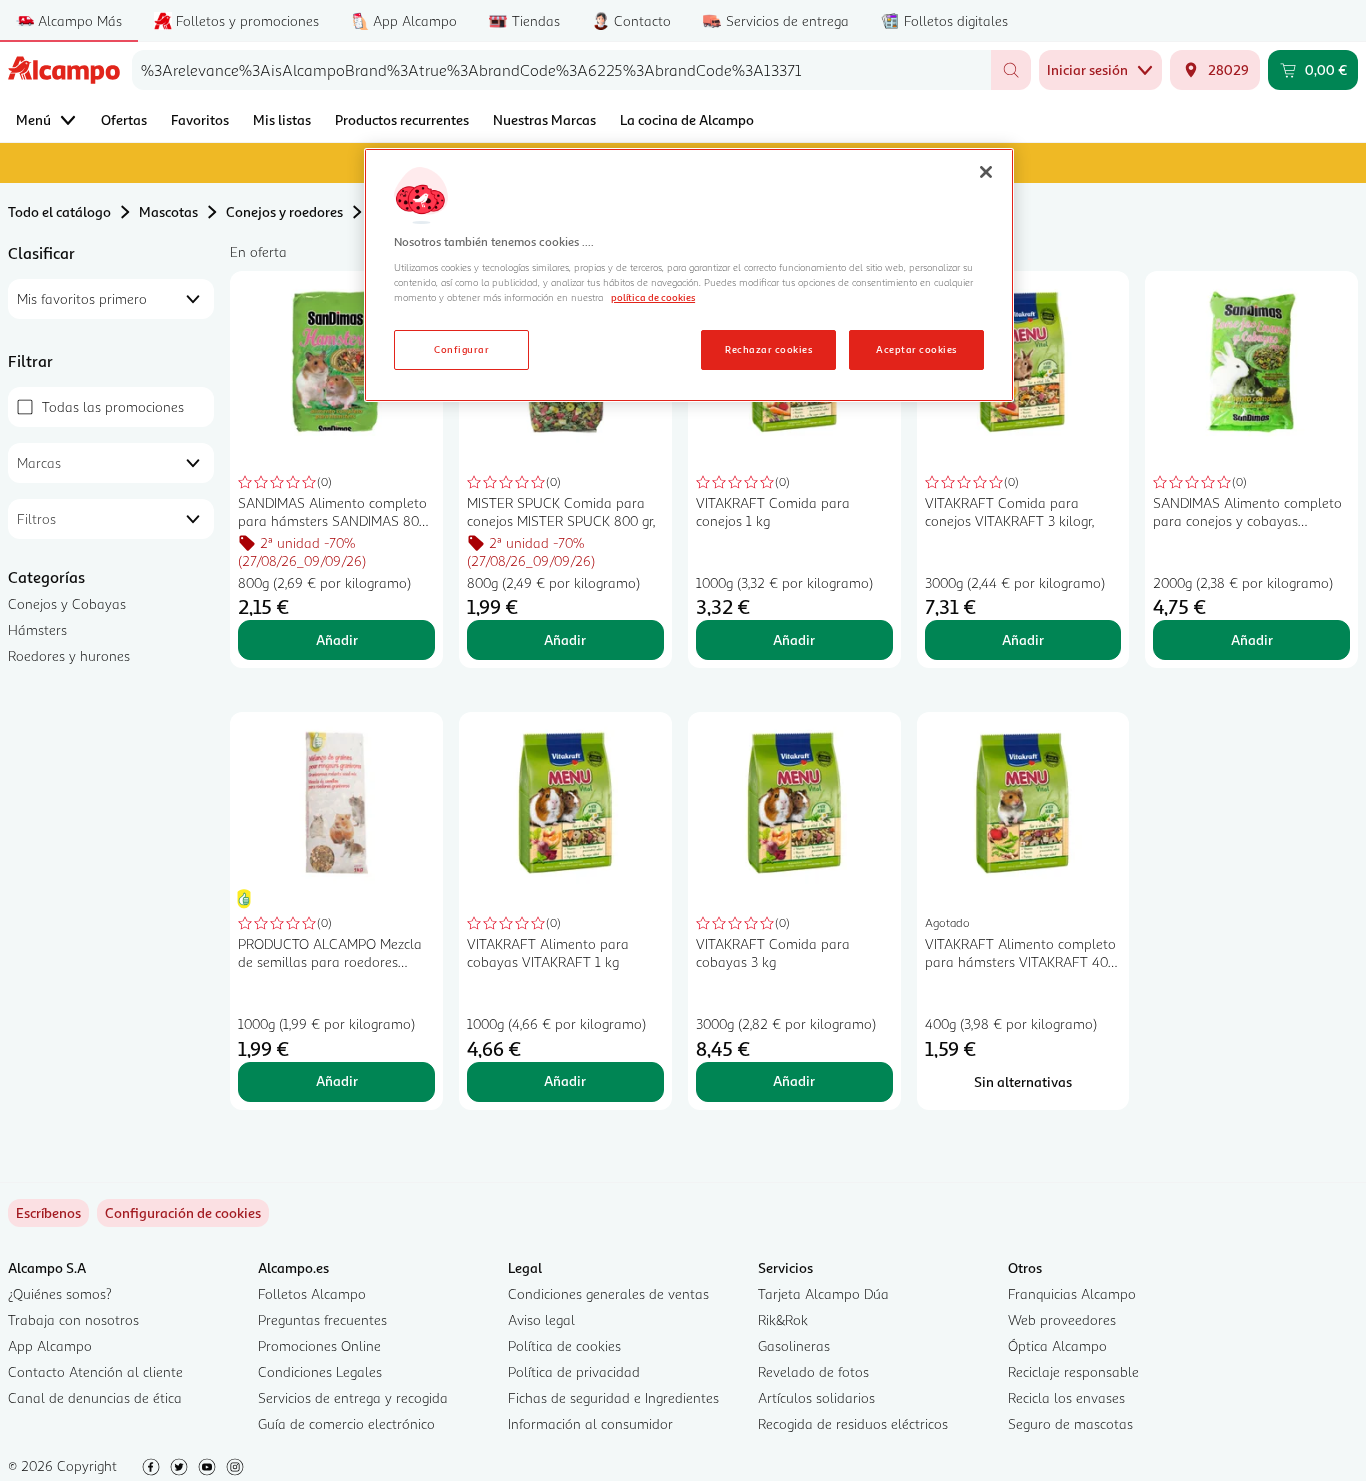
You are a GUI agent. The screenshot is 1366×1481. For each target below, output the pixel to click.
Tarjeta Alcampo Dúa (823, 1293)
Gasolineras (794, 1345)
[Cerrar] (986, 172)
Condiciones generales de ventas (608, 1293)
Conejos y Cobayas (67, 603)
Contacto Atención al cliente (95, 1371)
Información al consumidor (590, 1423)
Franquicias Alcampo (1072, 1293)
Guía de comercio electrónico (346, 1423)
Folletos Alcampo (312, 1293)
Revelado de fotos (813, 1371)
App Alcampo (50, 1345)
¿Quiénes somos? (60, 1293)
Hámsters (37, 629)
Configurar (461, 349)
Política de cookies (564, 1345)
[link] (183, 1213)
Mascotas (168, 211)
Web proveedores (1062, 1319)
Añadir (337, 639)
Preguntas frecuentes (322, 1319)
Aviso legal (541, 1319)
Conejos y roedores (284, 211)
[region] (689, 275)
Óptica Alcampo (1057, 1345)
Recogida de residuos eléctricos (853, 1423)
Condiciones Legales (320, 1371)
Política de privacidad (574, 1371)
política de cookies (653, 297)
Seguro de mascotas (1070, 1423)
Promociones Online (319, 1345)
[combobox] (561, 70)
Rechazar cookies (768, 349)
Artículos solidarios (816, 1397)
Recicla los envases (1066, 1397)
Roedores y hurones (69, 655)
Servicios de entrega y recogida (353, 1397)
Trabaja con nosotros (73, 1319)
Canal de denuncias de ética (95, 1397)
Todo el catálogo (59, 211)
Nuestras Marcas (544, 119)
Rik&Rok (783, 1319)
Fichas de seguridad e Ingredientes (613, 1397)
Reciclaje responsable (1073, 1371)
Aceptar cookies (916, 349)
